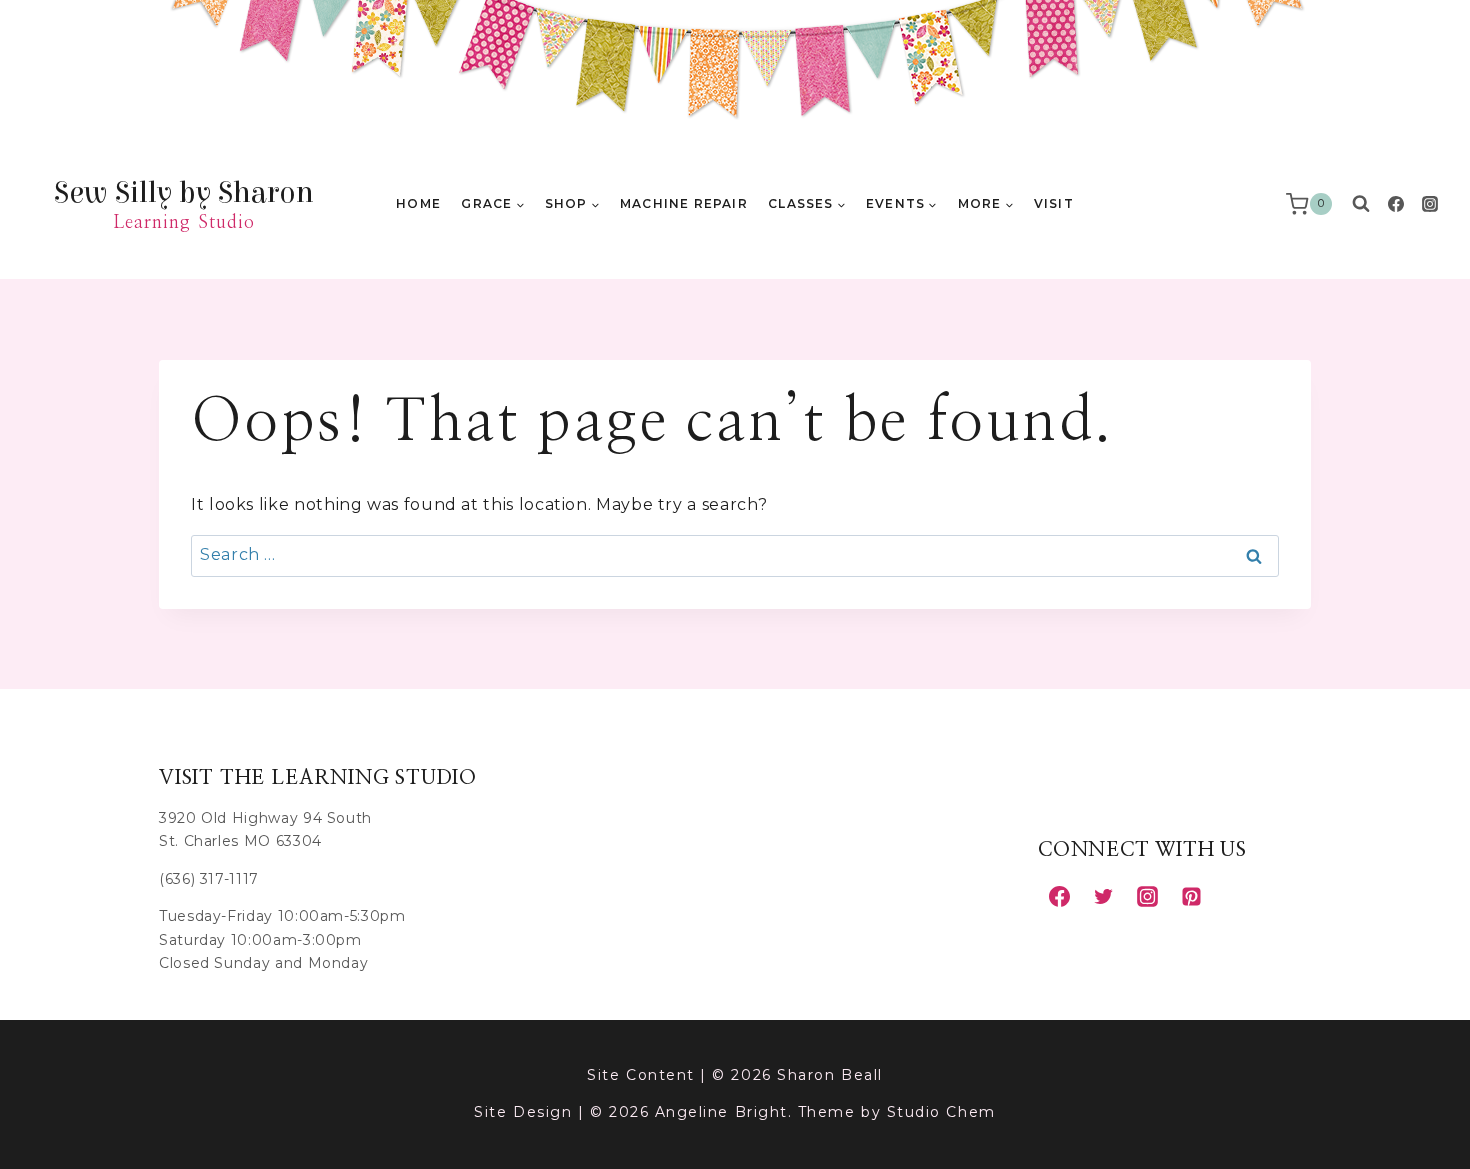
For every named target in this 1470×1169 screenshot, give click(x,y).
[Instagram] (1430, 204)
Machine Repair (684, 203)
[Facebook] (1396, 204)
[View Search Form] (1361, 204)
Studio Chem (941, 1112)
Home (418, 203)
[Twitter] (1103, 896)
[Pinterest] (1191, 896)
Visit (1054, 203)
